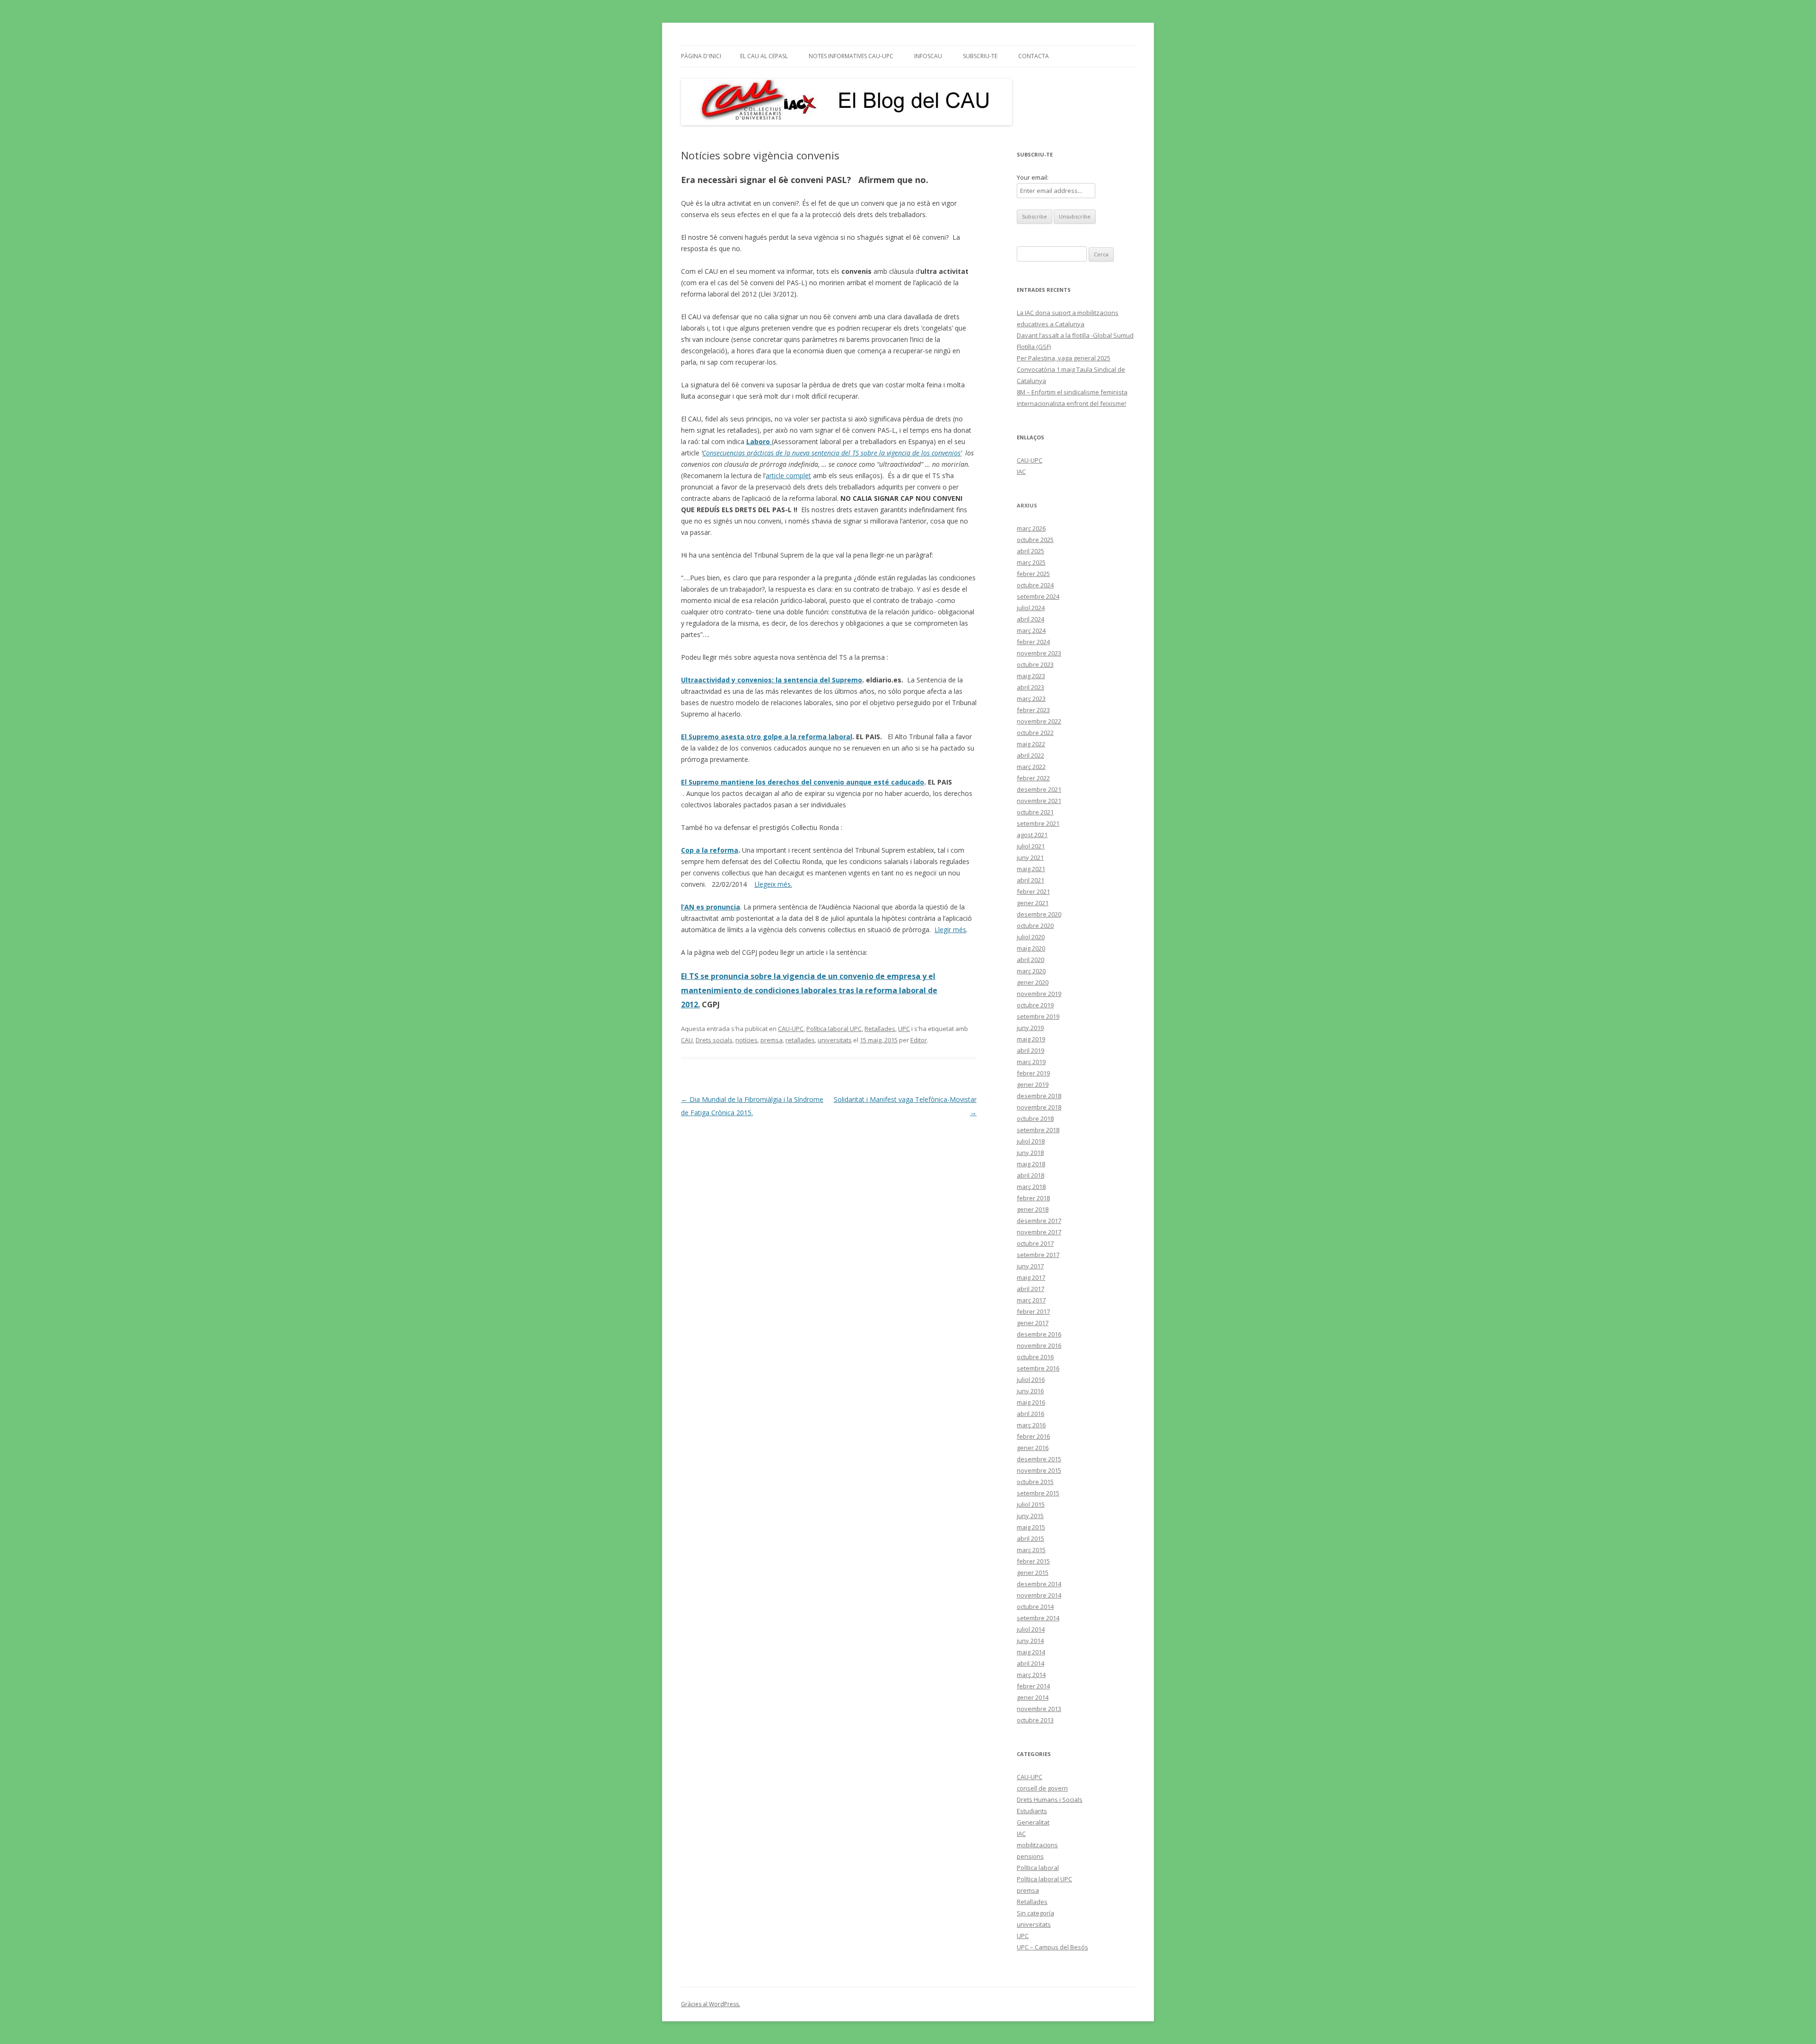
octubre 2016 (1035, 1357)
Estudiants (1032, 1811)
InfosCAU (928, 56)
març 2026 (1031, 528)
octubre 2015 (1035, 1482)
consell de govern (1042, 1788)
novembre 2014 (1039, 1595)
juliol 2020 (1031, 937)
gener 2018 (1033, 1209)
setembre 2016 (1038, 1368)
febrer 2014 (1033, 1686)
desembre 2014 (1039, 1584)
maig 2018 (1031, 1164)
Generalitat (1033, 1822)
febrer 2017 (1033, 1311)
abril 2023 (1030, 687)
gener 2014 (1033, 1697)
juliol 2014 (1031, 1629)
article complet (788, 476)
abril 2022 (1030, 755)
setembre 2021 (1038, 823)
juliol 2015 (1031, 1504)
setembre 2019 (1038, 1016)
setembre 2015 (1038, 1493)
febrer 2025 (1033, 574)
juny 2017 (1030, 1266)
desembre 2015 (1039, 1459)
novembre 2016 (1039, 1345)
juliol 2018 (1031, 1141)
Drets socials (714, 1040)
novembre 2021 (1039, 801)
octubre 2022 (1035, 733)
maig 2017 (1031, 1277)
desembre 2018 (1039, 1096)
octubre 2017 (1035, 1243)
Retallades (880, 1029)
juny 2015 (1030, 1516)
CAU (687, 1040)
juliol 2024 (1031, 608)
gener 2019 (1033, 1084)
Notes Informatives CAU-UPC (851, 56)
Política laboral (1038, 1868)
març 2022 (1031, 767)
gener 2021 (1033, 903)
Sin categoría (1035, 1913)
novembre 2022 (1039, 721)
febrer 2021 (1033, 891)
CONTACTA (1034, 56)
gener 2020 (1033, 982)
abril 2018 (1030, 1175)
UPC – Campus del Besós (1052, 1947)
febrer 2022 (1033, 778)
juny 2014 (1030, 1641)
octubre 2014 (1035, 1607)
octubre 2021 (1035, 812)
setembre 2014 (1038, 1618)
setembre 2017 (1038, 1255)
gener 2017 (1033, 1323)
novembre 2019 (1039, 994)
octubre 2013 (1035, 1720)
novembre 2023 (1039, 653)
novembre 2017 (1039, 1232)
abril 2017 (1030, 1289)
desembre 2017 (1039, 1221)
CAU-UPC (791, 1029)
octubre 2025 (1035, 540)
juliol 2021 (1031, 846)
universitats (835, 1040)
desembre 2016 (1039, 1334)
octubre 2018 (1035, 1118)
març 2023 (1031, 699)
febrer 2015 (1033, 1561)
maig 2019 (1031, 1039)
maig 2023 (1031, 676)
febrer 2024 (1033, 642)
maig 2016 (1031, 1402)
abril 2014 (1030, 1663)
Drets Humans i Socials (1050, 1799)
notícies (746, 1040)
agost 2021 (1032, 835)
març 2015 (1031, 1550)
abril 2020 (1030, 960)
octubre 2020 (1035, 926)
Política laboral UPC (834, 1029)
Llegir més (950, 930)
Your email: (1033, 177)
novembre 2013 (1039, 1709)
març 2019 (1031, 1062)
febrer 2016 (1033, 1436)
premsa (772, 1040)
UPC (904, 1029)
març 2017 (1031, 1300)
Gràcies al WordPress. (711, 2004)
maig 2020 (1031, 948)
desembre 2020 (1039, 914)
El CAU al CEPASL (764, 56)
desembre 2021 (1039, 789)
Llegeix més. (773, 884)
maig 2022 (1031, 744)
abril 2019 (1030, 1050)
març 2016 (1031, 1425)
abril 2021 (1030, 880)
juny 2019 (1030, 1028)
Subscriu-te (980, 56)
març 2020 (1031, 971)
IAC (1021, 472)
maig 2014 (1031, 1652)
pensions (1030, 1856)
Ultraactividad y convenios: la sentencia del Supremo (772, 680)
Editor (919, 1040)
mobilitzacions (1037, 1845)
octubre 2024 (1035, 585)
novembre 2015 (1039, 1470)
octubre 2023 (1035, 664)
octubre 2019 (1035, 1005)
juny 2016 (1030, 1391)
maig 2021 (1031, 869)
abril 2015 (1030, 1538)
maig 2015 (1031, 1527)
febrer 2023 (1033, 710)
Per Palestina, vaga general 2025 (1064, 358)
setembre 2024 (1038, 596)
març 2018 (1031, 1187)
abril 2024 (1030, 619)
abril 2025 (1030, 551)
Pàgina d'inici (701, 56)
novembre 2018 (1039, 1107)
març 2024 (1031, 630)
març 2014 (1031, 1675)
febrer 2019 (1033, 1073)
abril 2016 (1030, 1414)
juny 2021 (1030, 857)
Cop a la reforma (710, 850)
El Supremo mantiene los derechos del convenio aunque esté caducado (803, 782)
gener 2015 (1033, 1572)
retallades (800, 1040)
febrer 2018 (1033, 1198)
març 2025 (1031, 562)
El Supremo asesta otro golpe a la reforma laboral (767, 737)
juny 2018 (1030, 1153)
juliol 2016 (1031, 1380)
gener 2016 (1033, 1448)
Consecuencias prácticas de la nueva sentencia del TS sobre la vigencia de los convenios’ (832, 453)
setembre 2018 (1038, 1130)
